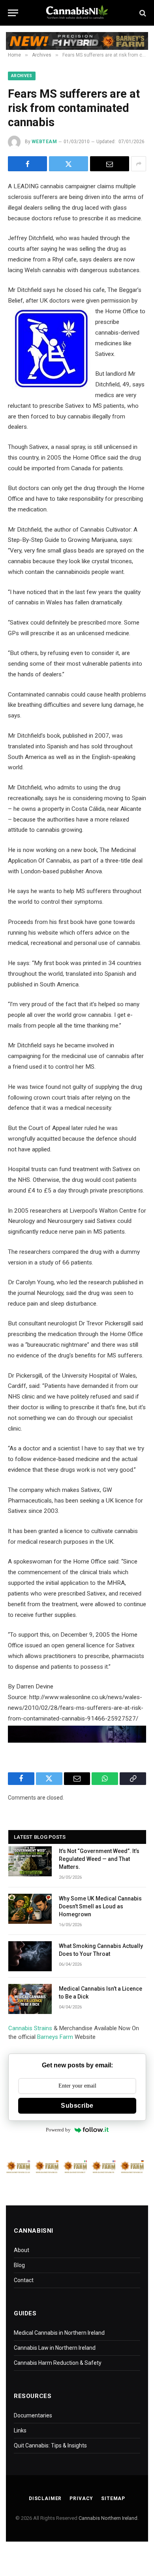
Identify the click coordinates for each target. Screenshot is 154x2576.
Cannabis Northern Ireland (108, 2518)
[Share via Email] (110, 164)
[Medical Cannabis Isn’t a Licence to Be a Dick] (30, 1999)
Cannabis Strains (30, 2028)
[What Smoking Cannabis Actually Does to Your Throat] (30, 1956)
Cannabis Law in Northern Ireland (55, 2348)
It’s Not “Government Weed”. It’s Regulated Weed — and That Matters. (99, 1859)
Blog (19, 2265)
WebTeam (44, 142)
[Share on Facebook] (27, 164)
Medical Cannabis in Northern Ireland (59, 2333)
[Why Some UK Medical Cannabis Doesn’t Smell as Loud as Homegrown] (30, 1909)
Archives (22, 76)
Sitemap (113, 2498)
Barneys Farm (55, 2037)
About (22, 2250)
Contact (24, 2280)
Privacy (81, 2498)
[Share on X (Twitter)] (69, 164)
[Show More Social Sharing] (139, 164)
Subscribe (77, 2106)
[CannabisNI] (77, 13)
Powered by (58, 2130)
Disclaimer (45, 2498)
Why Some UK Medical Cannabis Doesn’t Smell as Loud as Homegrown (100, 1906)
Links (20, 2430)
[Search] (142, 13)
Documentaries (33, 2415)
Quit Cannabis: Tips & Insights (50, 2445)
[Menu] (13, 13)
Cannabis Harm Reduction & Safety (58, 2363)
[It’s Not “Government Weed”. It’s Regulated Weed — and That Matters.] (30, 1861)
